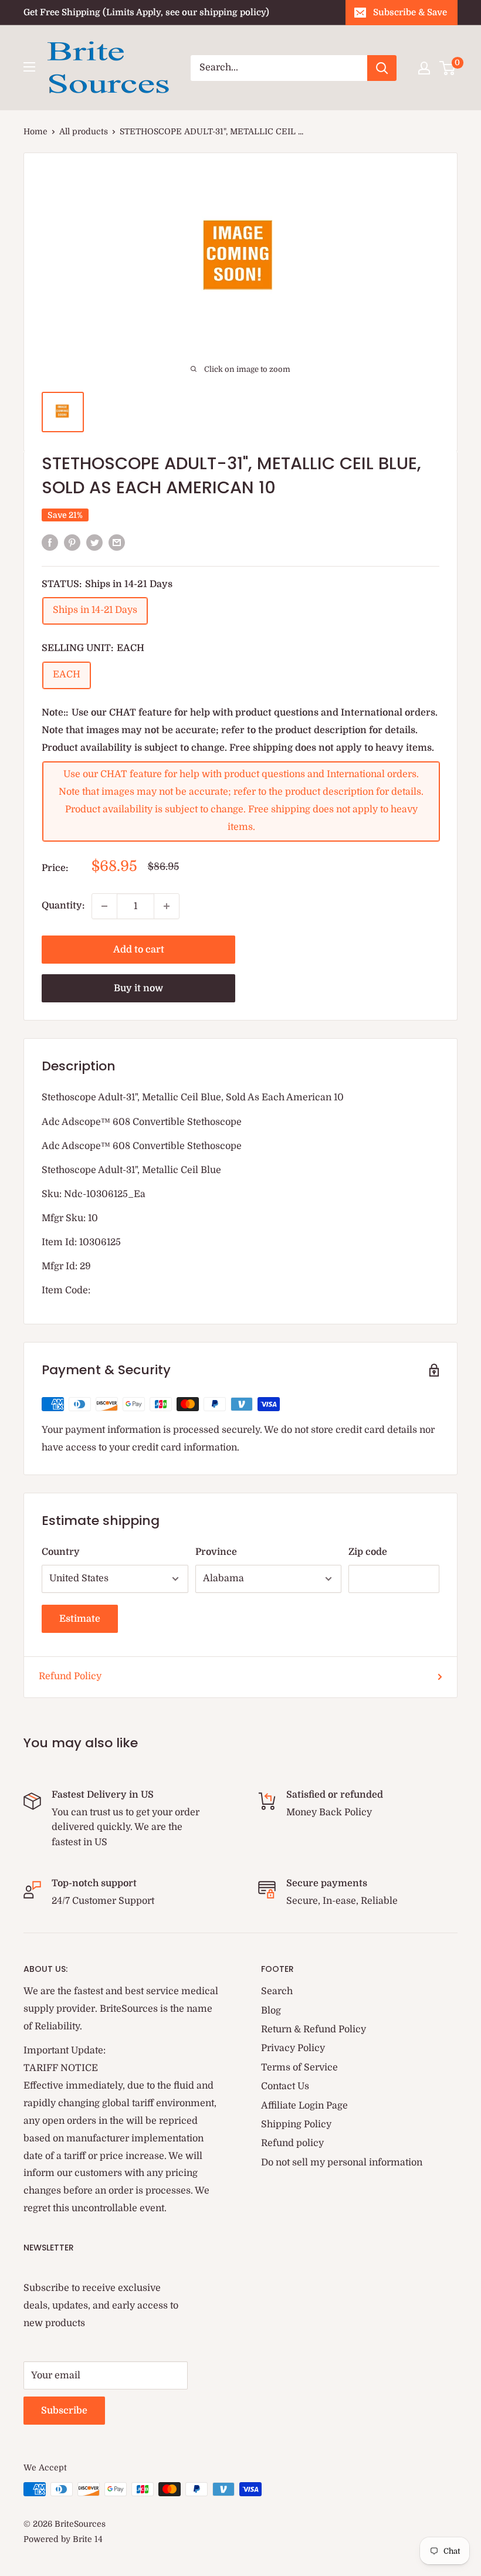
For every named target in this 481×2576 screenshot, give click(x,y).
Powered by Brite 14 (63, 2539)
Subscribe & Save (410, 12)
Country (61, 1552)
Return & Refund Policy (314, 2029)
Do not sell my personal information (342, 2163)
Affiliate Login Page (304, 2106)
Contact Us (285, 2086)
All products (84, 131)
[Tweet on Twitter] (94, 543)
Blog (271, 2011)
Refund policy (292, 2143)
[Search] (382, 68)
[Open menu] (29, 67)
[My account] (424, 68)
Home (35, 131)
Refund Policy (70, 1676)
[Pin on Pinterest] (72, 543)
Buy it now (138, 988)
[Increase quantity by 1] (167, 906)
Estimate (80, 1619)
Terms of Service (299, 2067)
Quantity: (63, 906)
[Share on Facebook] (50, 543)
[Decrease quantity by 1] (104, 906)
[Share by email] (117, 543)
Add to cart (139, 950)
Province (216, 1552)
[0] (448, 68)
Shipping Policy (296, 2124)
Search (277, 1991)
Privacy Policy (293, 2048)
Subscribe (64, 2411)
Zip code (368, 1552)
